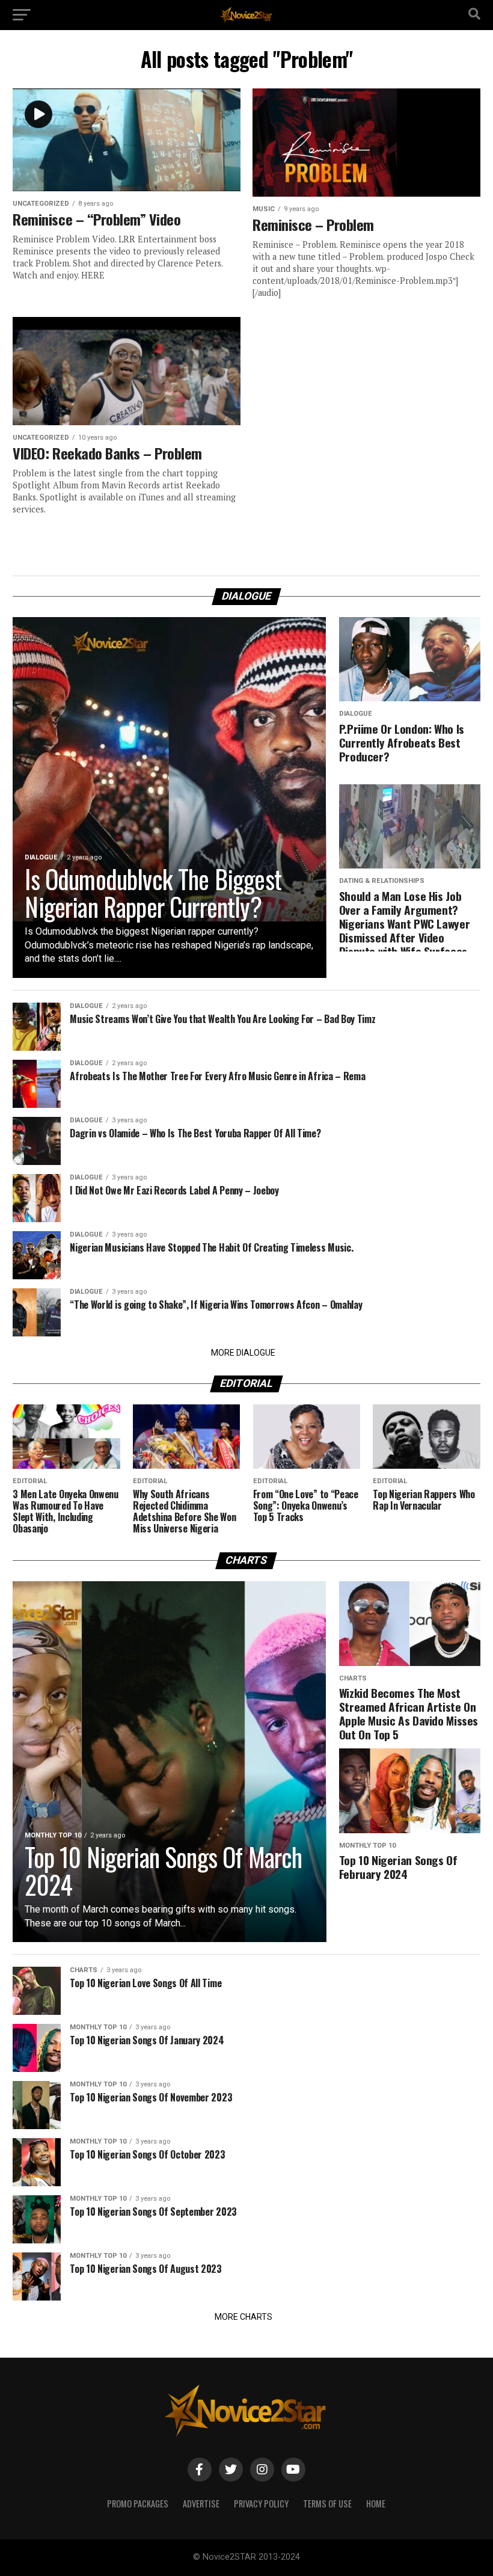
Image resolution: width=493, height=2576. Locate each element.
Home (376, 2504)
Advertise (201, 2504)
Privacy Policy (261, 2504)
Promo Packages (138, 2504)
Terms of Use (327, 2504)
